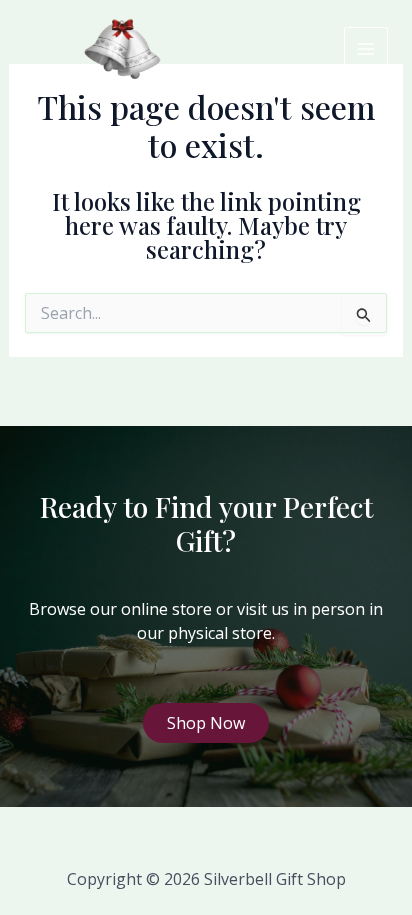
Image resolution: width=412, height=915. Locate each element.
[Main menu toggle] (366, 49)
